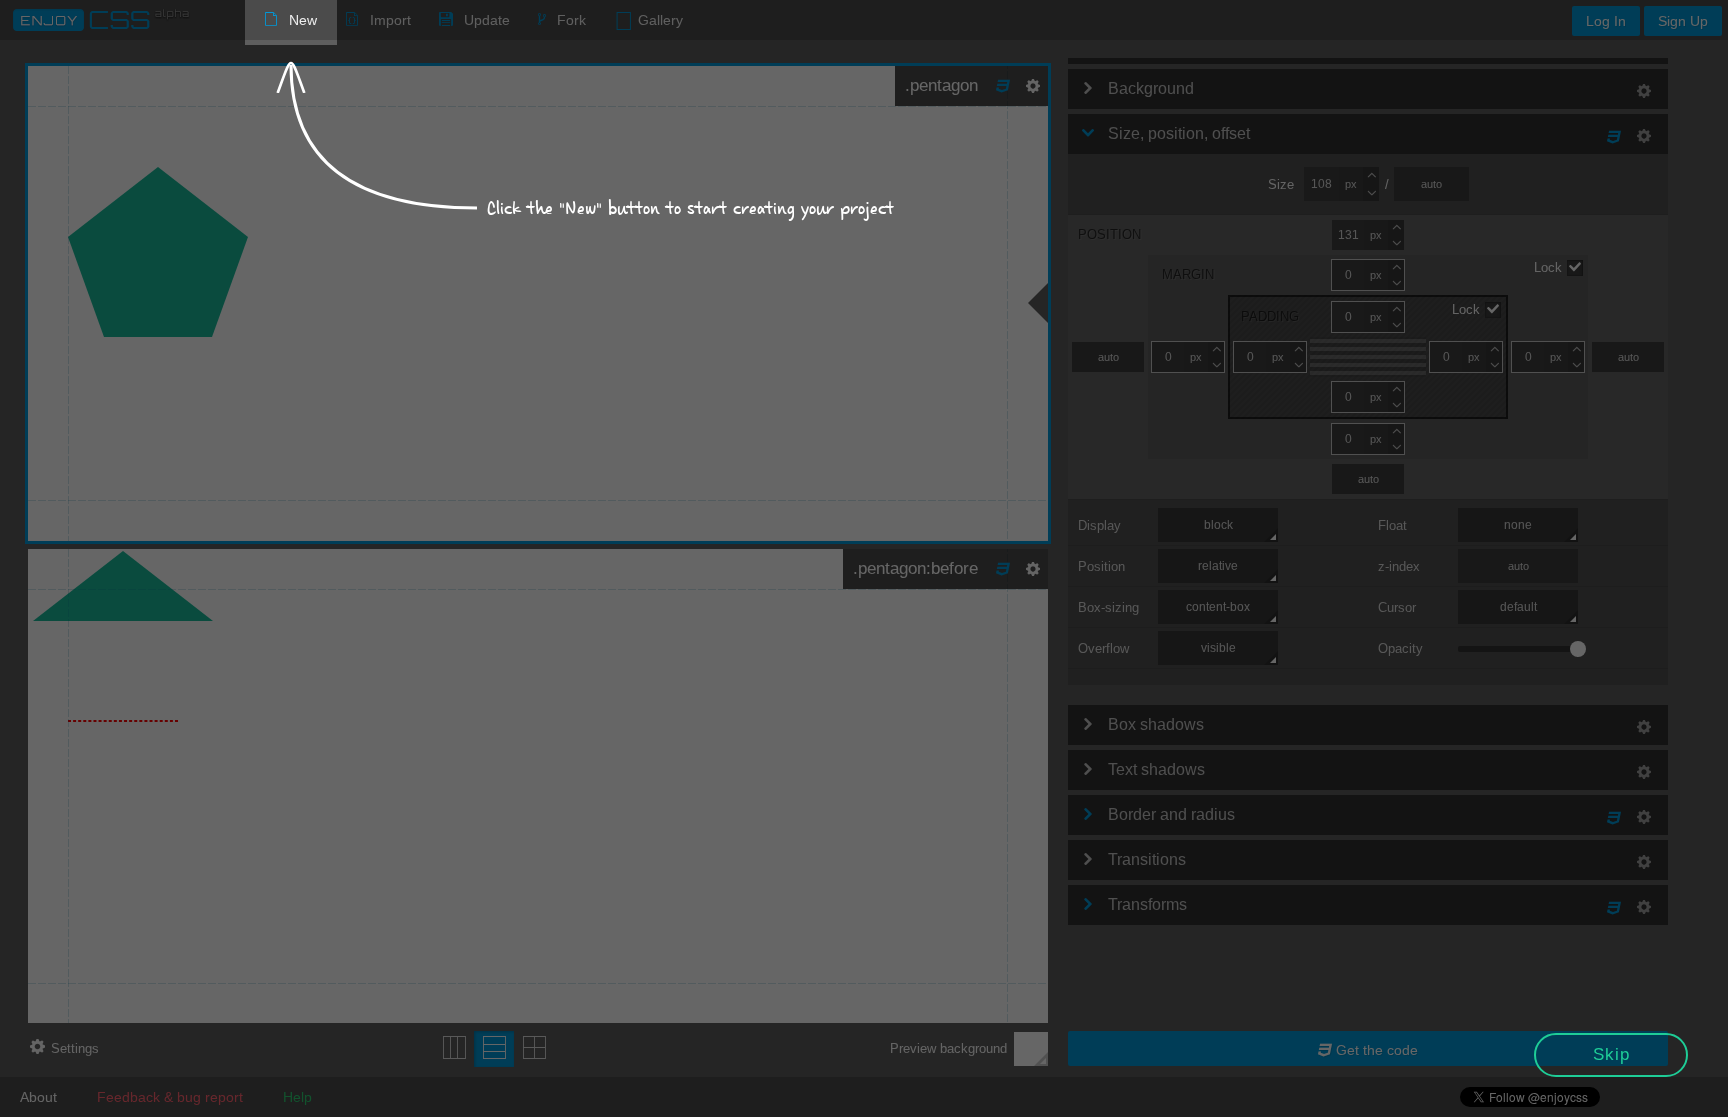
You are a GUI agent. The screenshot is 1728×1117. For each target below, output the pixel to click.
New (303, 20)
